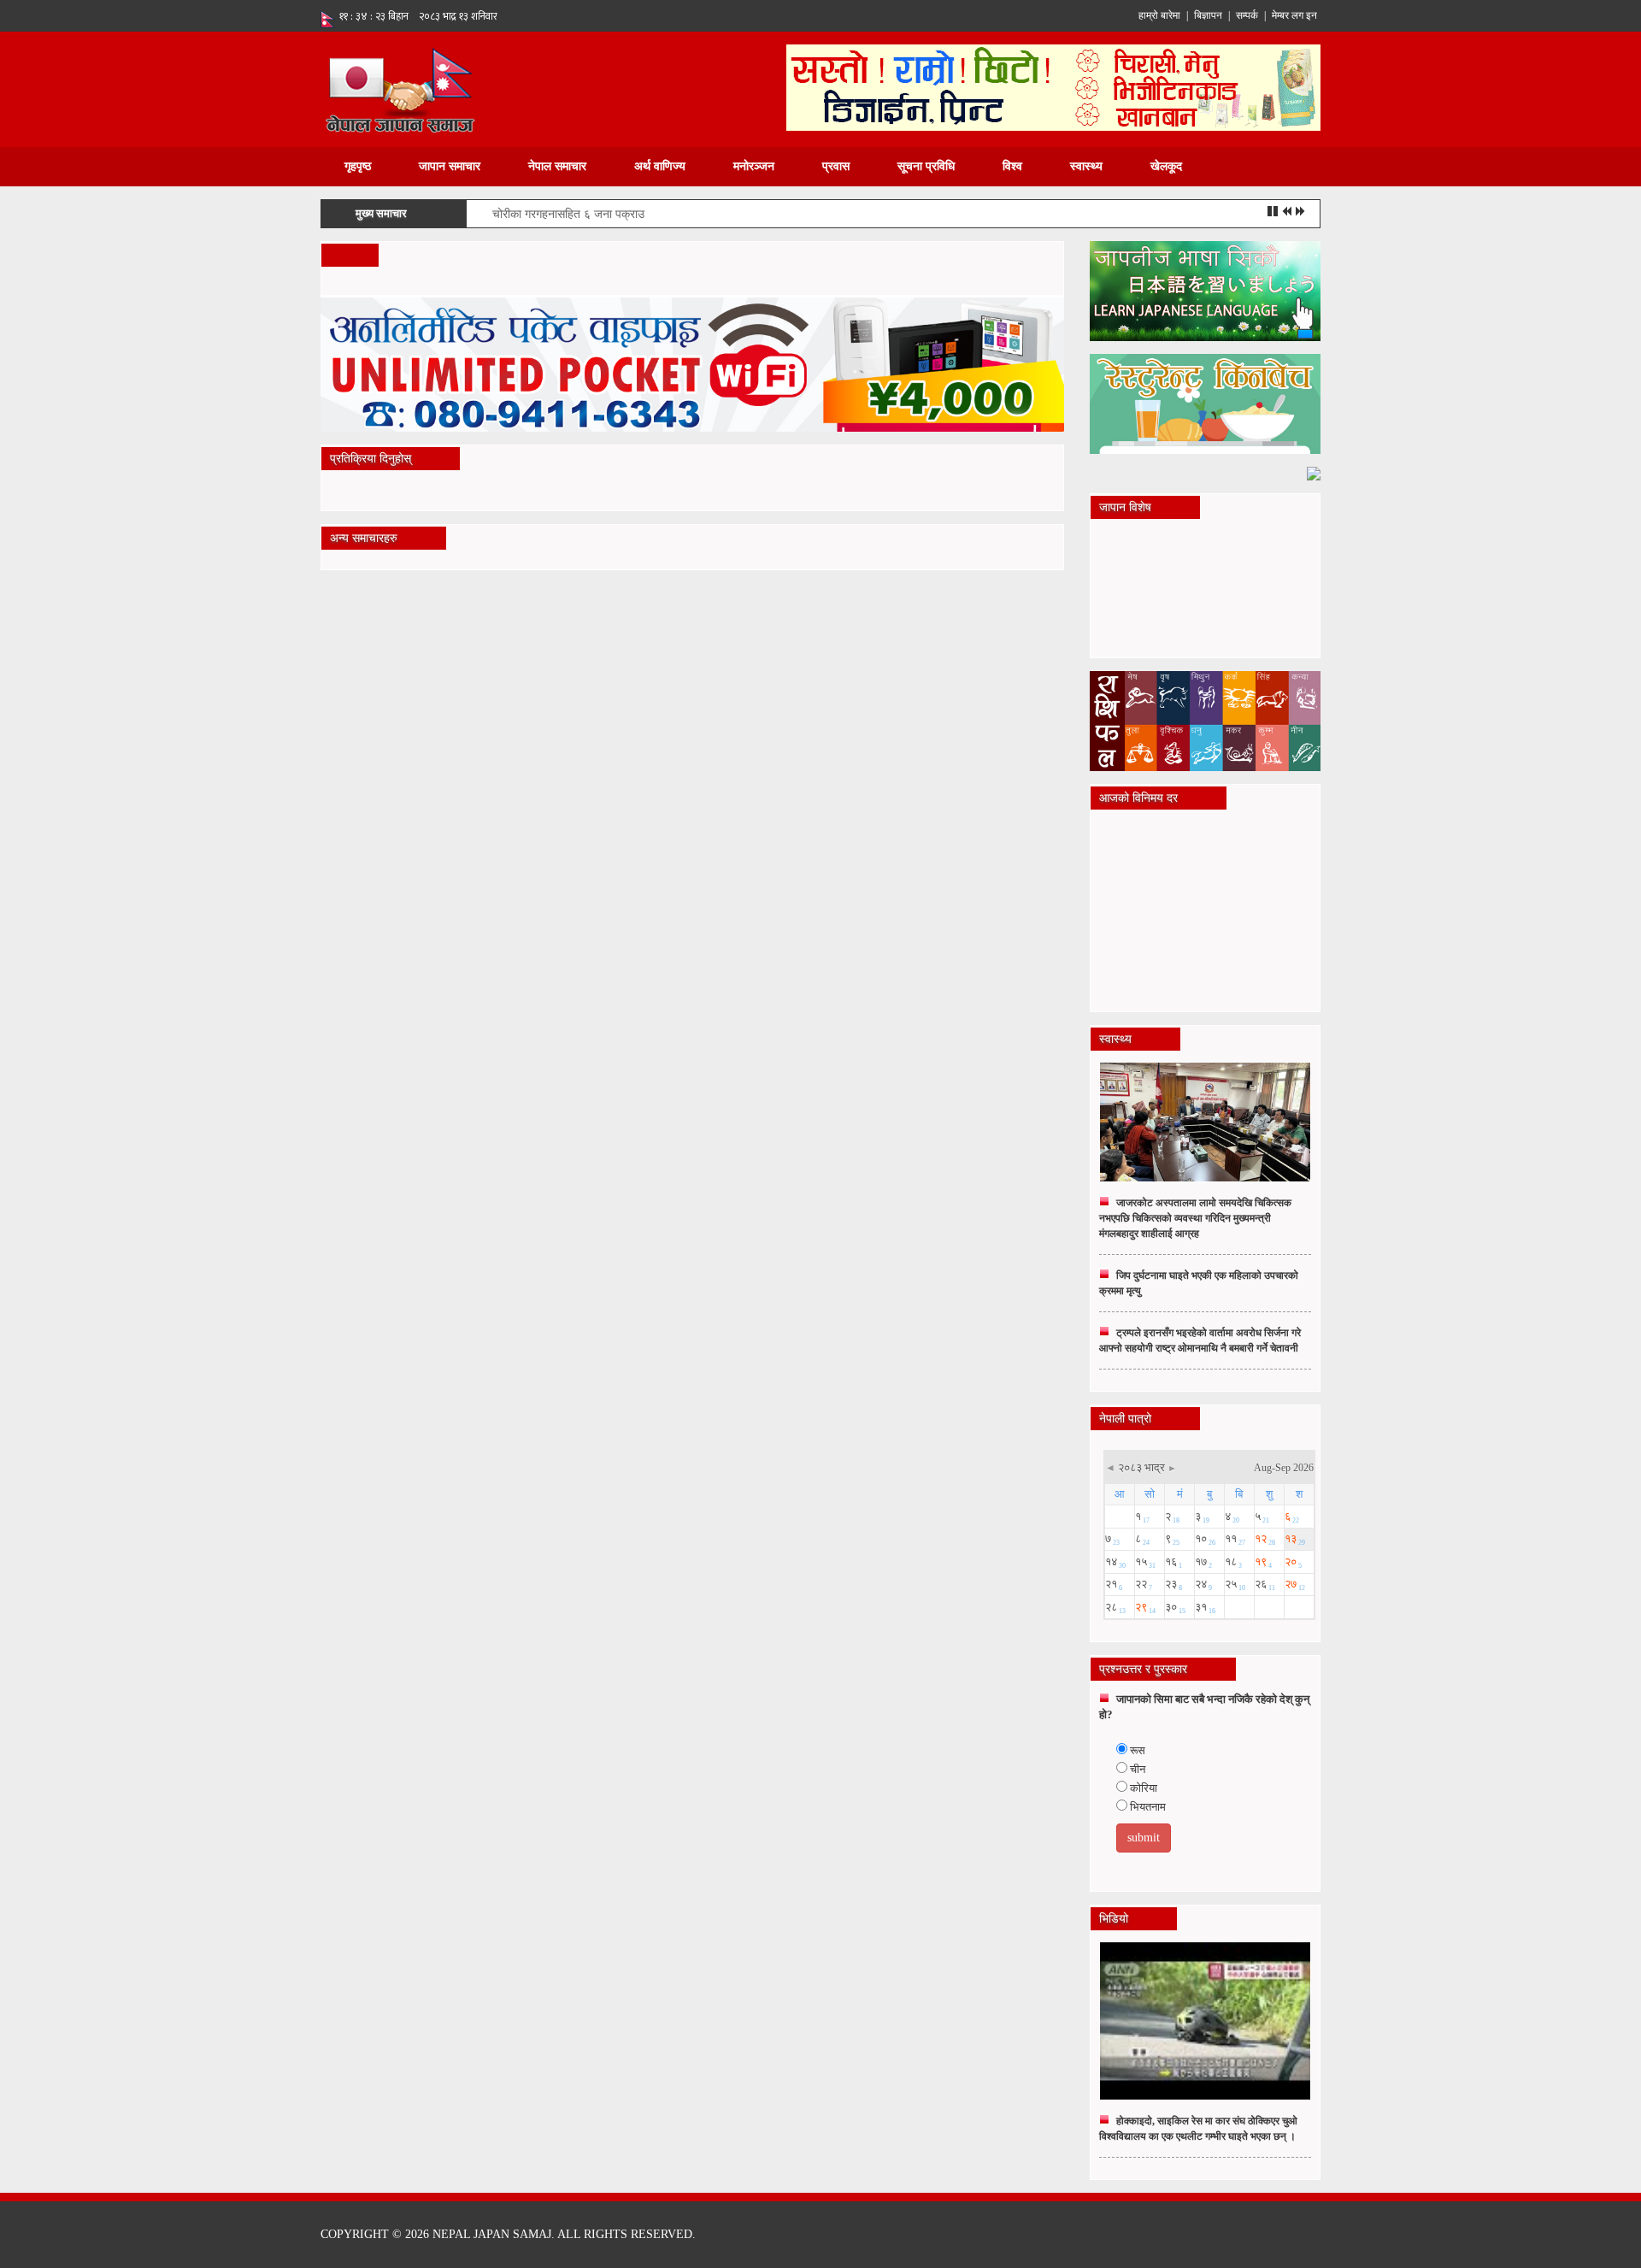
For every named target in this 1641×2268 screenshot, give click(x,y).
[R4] (1314, 472)
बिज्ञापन (1208, 15)
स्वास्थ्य (1086, 166)
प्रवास (836, 166)
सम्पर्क (1247, 15)
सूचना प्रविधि (926, 166)
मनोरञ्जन (754, 166)
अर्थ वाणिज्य (660, 166)
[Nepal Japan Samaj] (400, 88)
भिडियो (1114, 1919)
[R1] (1205, 290)
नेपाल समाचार (557, 166)
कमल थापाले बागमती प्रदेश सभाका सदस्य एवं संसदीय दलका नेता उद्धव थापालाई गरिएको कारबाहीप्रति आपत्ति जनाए (733, 214)
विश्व (1012, 166)
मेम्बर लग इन (1294, 15)
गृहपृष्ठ (358, 166)
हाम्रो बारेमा (1159, 15)
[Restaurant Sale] (1205, 403)
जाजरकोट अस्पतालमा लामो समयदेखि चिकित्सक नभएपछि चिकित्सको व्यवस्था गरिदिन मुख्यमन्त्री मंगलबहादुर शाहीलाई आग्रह (1195, 1218)
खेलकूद (1166, 166)
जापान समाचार (450, 166)
